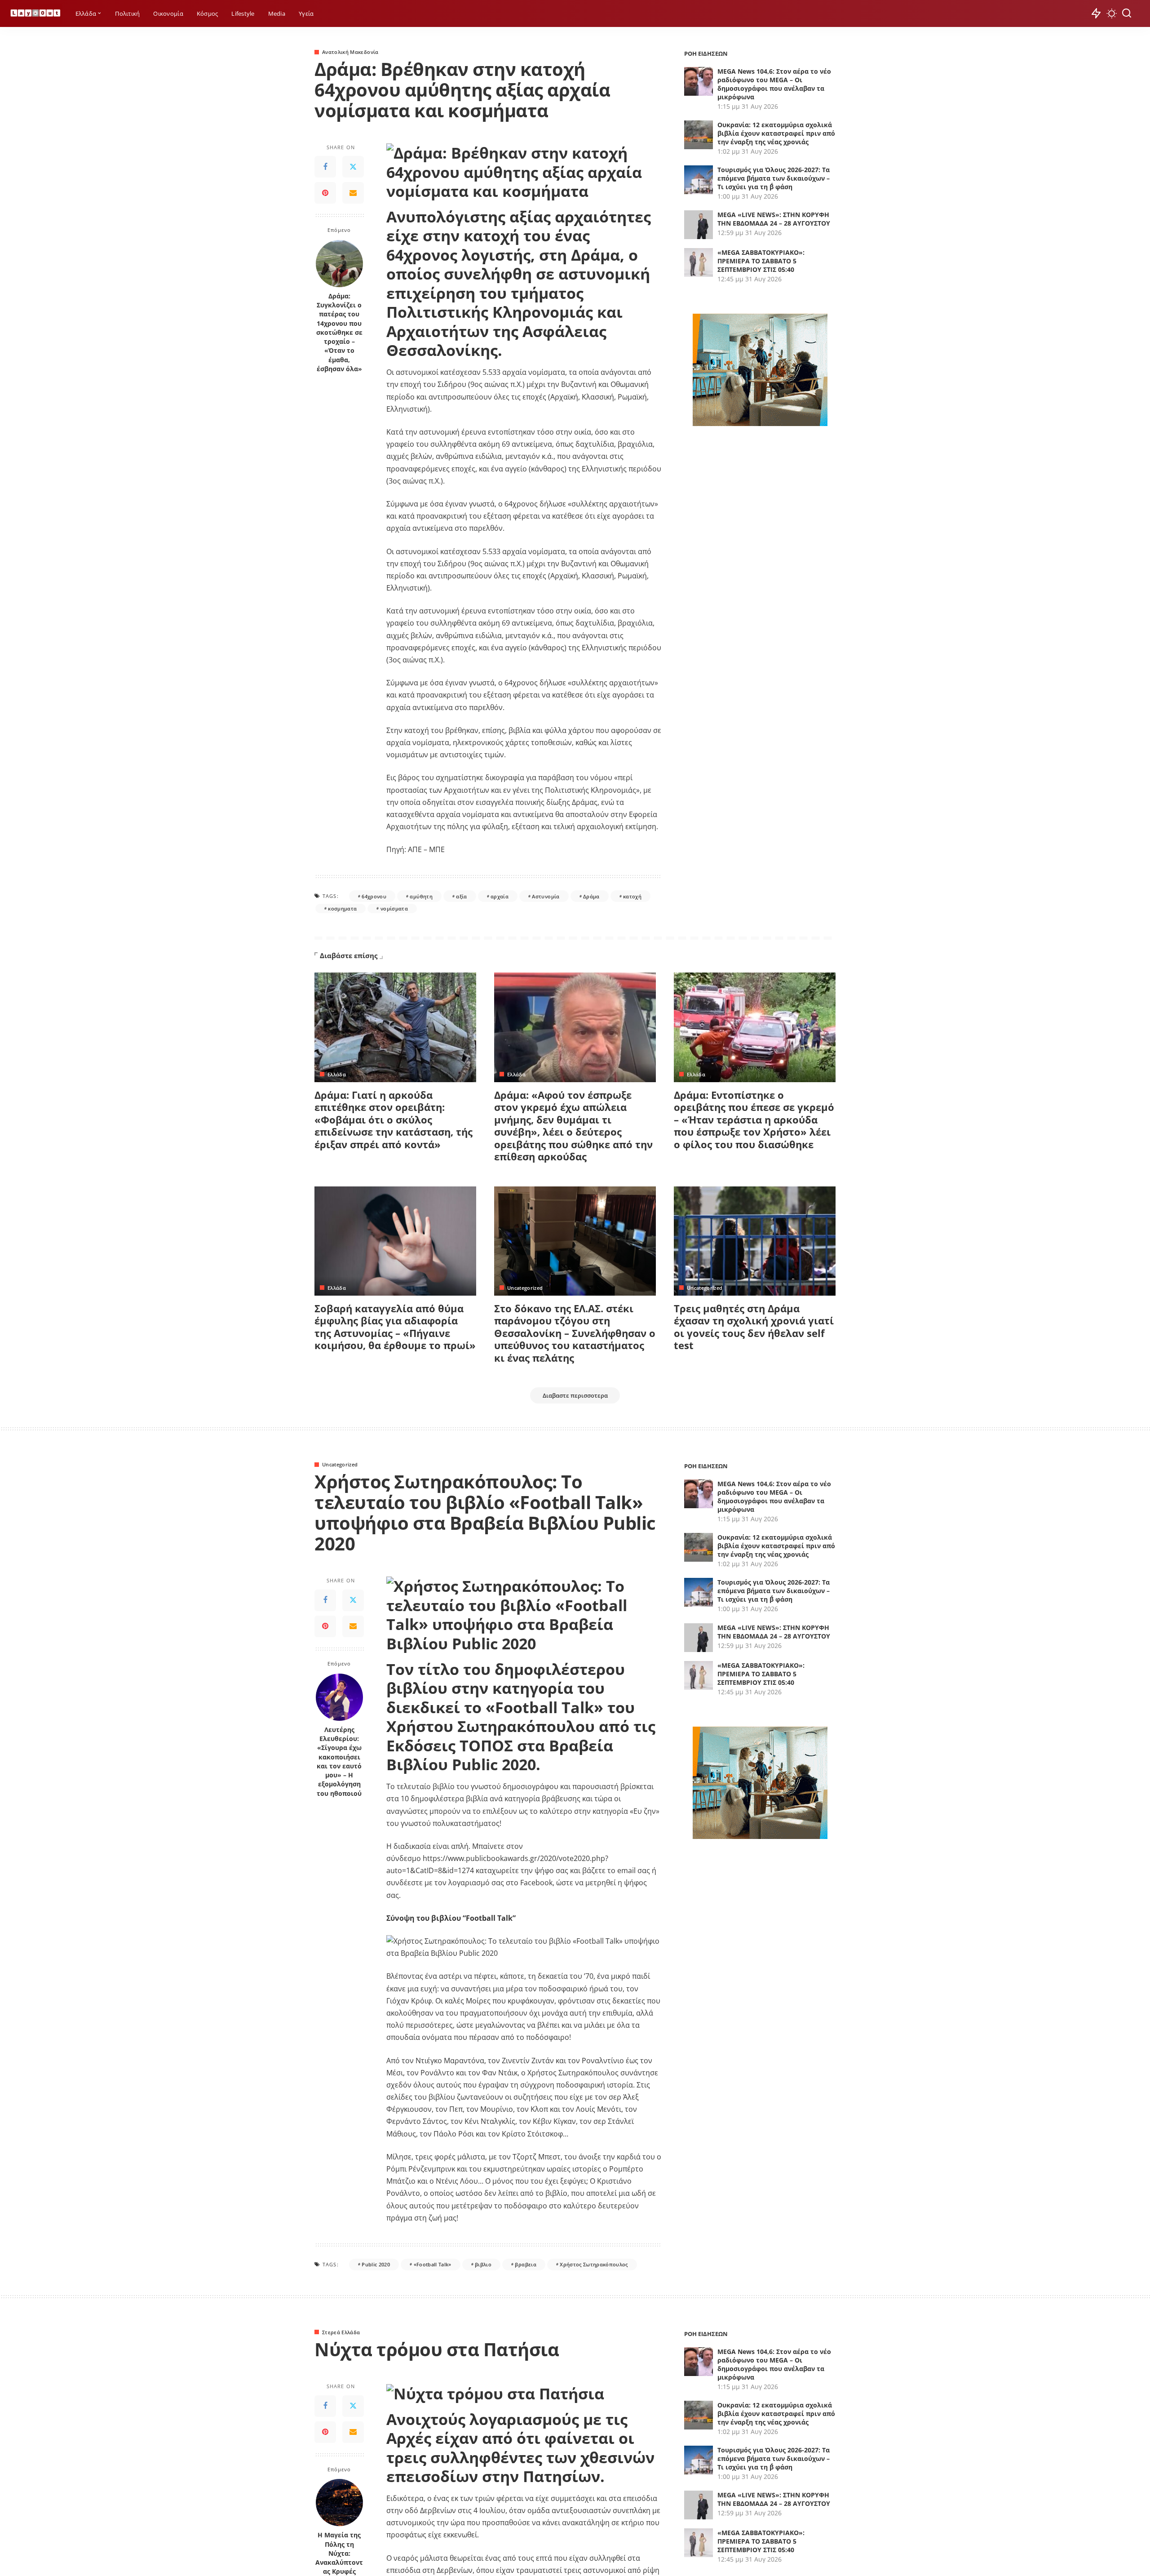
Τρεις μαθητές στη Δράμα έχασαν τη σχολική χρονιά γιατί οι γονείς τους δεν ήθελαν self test (754, 1327)
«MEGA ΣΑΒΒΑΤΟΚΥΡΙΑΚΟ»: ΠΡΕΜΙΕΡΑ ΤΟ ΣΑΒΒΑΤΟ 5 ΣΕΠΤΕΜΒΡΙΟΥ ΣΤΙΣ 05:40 (761, 261)
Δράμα (591, 896)
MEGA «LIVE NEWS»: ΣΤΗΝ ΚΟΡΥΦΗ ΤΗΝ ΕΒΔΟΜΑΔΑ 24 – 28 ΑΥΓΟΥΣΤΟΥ (774, 219)
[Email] (353, 193)
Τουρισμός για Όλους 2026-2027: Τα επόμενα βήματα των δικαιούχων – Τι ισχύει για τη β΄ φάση (774, 178)
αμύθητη (421, 896)
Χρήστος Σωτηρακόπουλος (594, 2264)
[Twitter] (353, 167)
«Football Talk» (433, 2264)
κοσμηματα (342, 908)
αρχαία (500, 896)
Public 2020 (376, 2264)
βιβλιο (483, 2264)
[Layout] (35, 14)
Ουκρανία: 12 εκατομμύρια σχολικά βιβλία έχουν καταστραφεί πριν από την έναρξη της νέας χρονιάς (776, 133)
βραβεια (525, 2264)
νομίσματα (394, 908)
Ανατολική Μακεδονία (350, 52)
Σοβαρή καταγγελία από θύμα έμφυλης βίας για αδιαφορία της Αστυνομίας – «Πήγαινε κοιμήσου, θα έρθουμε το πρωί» (395, 1327)
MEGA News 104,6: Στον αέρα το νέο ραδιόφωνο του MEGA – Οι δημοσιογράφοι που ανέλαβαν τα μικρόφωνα (774, 84)
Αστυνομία (546, 896)
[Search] (1127, 13)
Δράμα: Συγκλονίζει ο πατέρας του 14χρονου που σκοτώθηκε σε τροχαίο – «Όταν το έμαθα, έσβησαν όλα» (339, 333)
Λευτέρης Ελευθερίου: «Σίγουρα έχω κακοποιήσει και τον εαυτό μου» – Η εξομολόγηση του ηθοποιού (339, 1762)
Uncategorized (525, 1288)
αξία (461, 896)
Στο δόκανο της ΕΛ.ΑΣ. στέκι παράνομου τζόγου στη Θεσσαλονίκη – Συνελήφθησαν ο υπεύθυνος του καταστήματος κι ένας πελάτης (575, 1333)
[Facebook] (325, 167)
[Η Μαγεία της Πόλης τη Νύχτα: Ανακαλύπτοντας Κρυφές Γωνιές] (339, 2503)
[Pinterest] (325, 193)
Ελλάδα (337, 1074)
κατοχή (632, 896)
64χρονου (374, 896)
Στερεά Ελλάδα (341, 2332)
